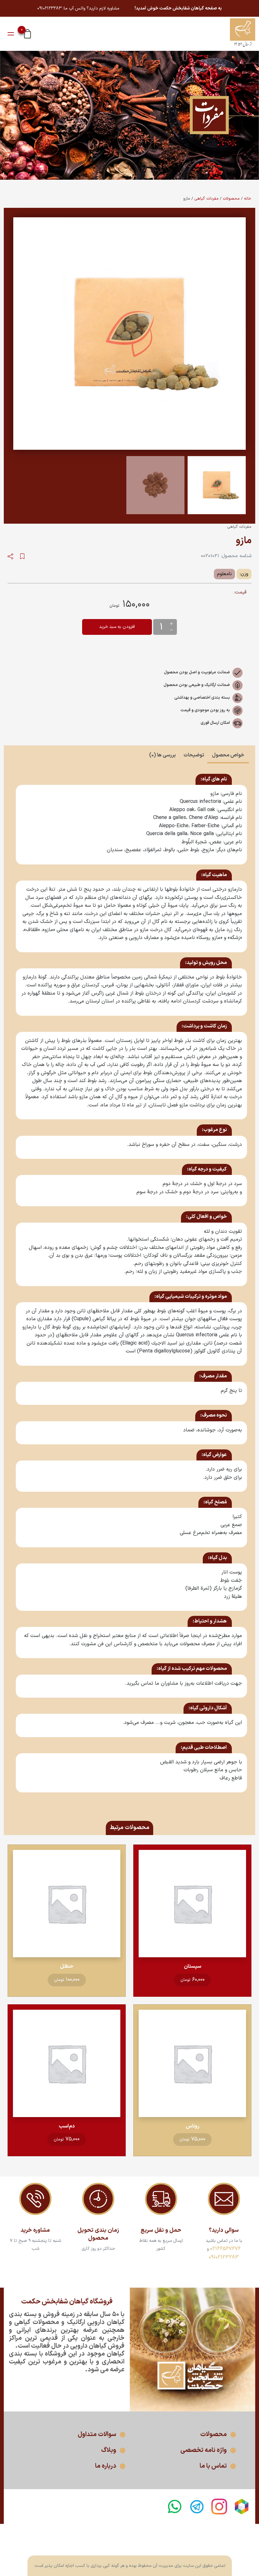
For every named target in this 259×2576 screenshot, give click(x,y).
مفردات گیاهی (206, 199)
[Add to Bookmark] (22, 556)
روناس (193, 2126)
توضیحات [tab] (194, 755)
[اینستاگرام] (219, 2507)
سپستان (193, 1966)
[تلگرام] (197, 2507)
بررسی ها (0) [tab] (162, 755)
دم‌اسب (67, 2126)
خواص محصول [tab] (228, 755)
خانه (248, 199)
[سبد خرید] (27, 33)
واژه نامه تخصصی (204, 2450)
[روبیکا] (242, 2507)
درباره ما (106, 2466)
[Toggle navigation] (11, 34)
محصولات (231, 199)
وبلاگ (109, 2450)
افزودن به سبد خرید (117, 627)
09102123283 (224, 2257)
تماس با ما (213, 2466)
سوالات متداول (97, 2435)
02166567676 (225, 2249)
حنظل (67, 1966)
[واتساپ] (174, 2507)
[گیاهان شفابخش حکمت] (243, 34)
